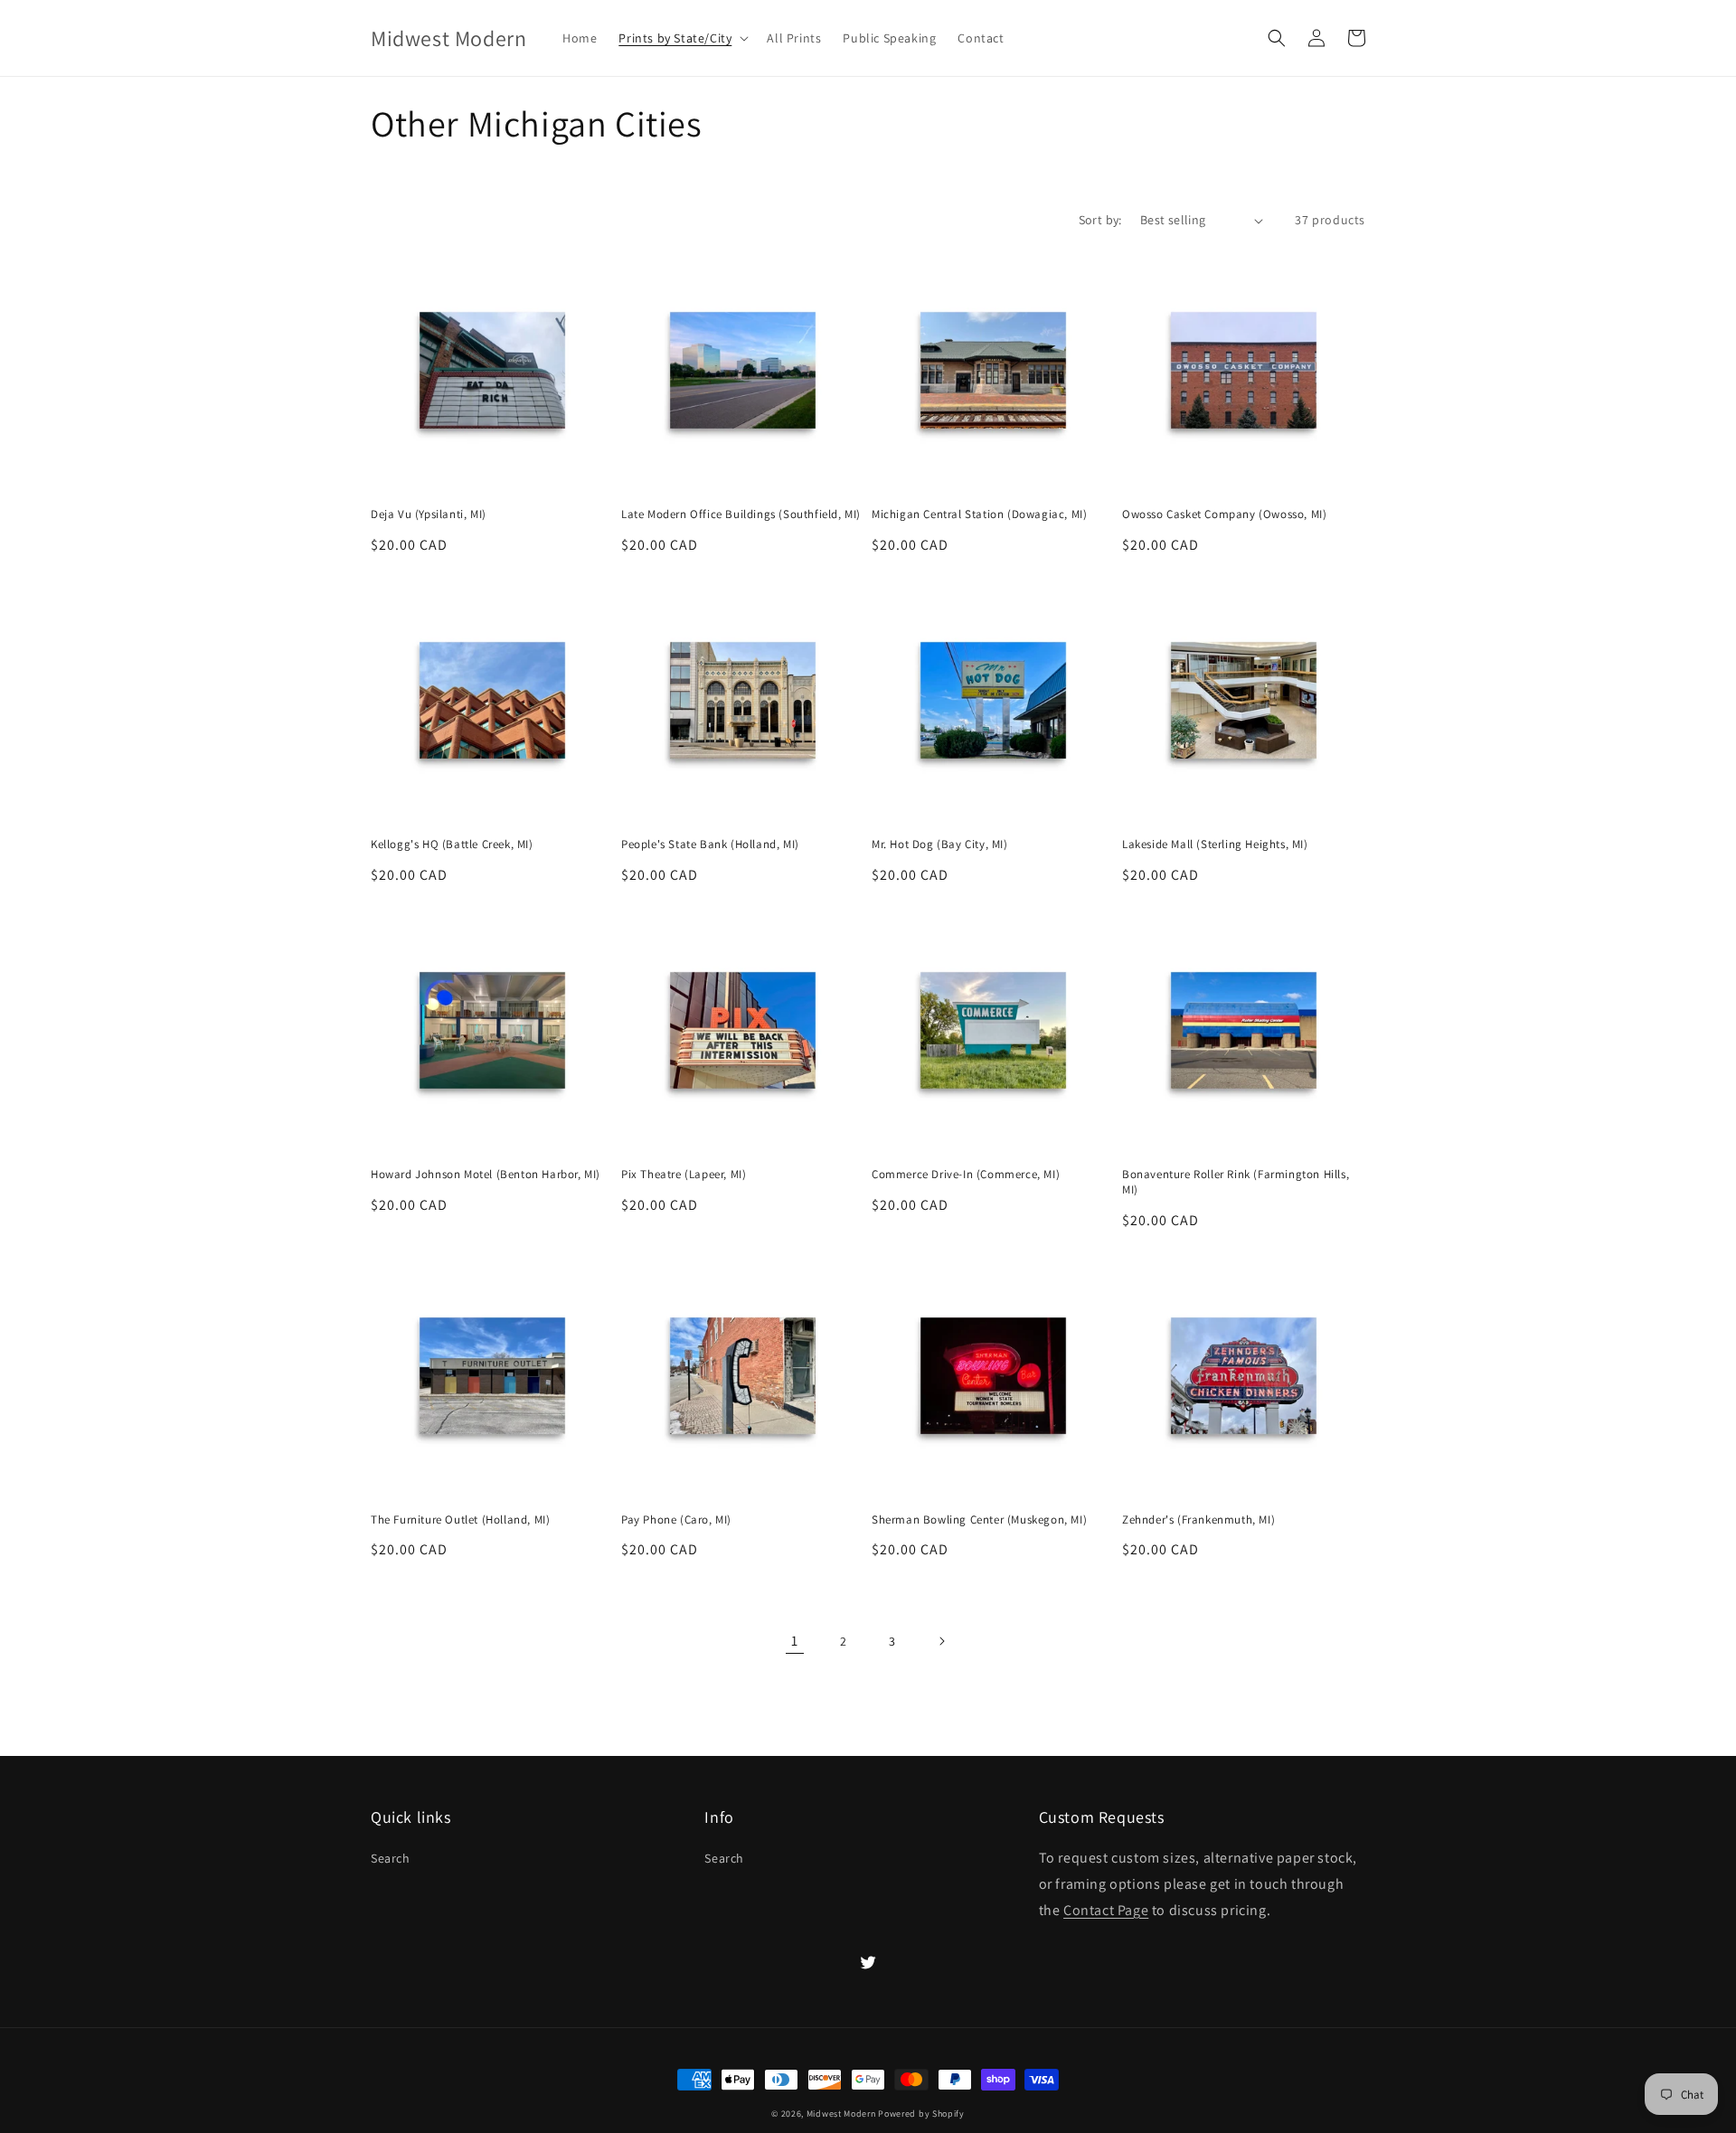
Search (391, 1858)
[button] (682, 38)
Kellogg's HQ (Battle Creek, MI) (452, 845)
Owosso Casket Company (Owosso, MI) (1224, 514)
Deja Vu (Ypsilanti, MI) (429, 514)
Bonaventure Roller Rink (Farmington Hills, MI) (1236, 1182)
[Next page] (941, 1641)
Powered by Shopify (921, 2114)
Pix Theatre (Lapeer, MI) (684, 1175)
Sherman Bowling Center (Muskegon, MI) (979, 1520)
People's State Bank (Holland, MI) (710, 845)
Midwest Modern (841, 2114)
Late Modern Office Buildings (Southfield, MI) (741, 514)
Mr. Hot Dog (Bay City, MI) (940, 845)
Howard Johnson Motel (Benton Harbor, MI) (486, 1175)
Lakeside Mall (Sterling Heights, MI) (1215, 845)
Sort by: (1100, 220)
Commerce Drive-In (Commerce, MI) (966, 1175)
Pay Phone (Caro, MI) (676, 1520)
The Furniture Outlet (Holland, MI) (460, 1520)
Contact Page (1106, 1910)
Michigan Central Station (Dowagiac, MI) (979, 514)
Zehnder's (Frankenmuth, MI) (1198, 1520)
